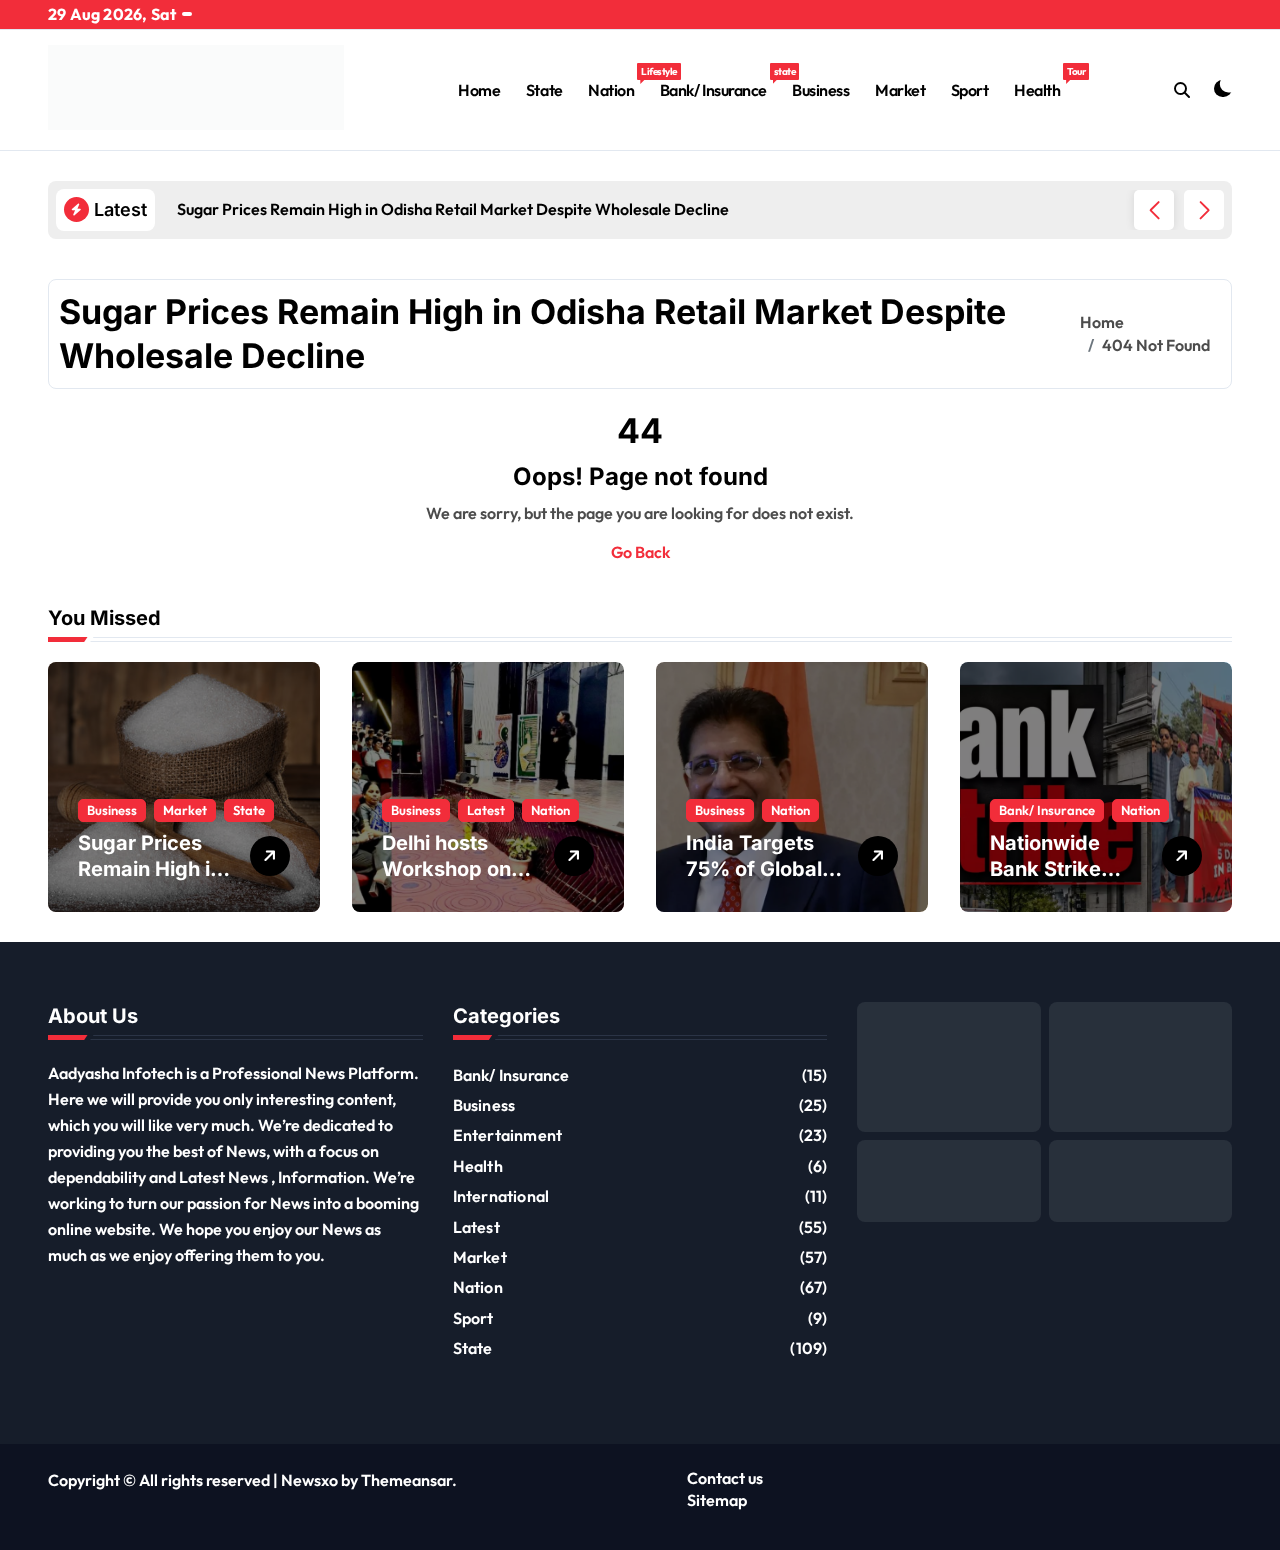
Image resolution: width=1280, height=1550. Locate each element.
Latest (486, 810)
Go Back (640, 552)
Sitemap (717, 1500)
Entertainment (508, 1135)
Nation (617, 82)
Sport (970, 90)
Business (820, 90)
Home (479, 90)
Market (900, 90)
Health (1043, 82)
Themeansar (406, 1480)
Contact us (725, 1478)
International (501, 1196)
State (544, 90)
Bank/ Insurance (719, 82)
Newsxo (309, 1480)
